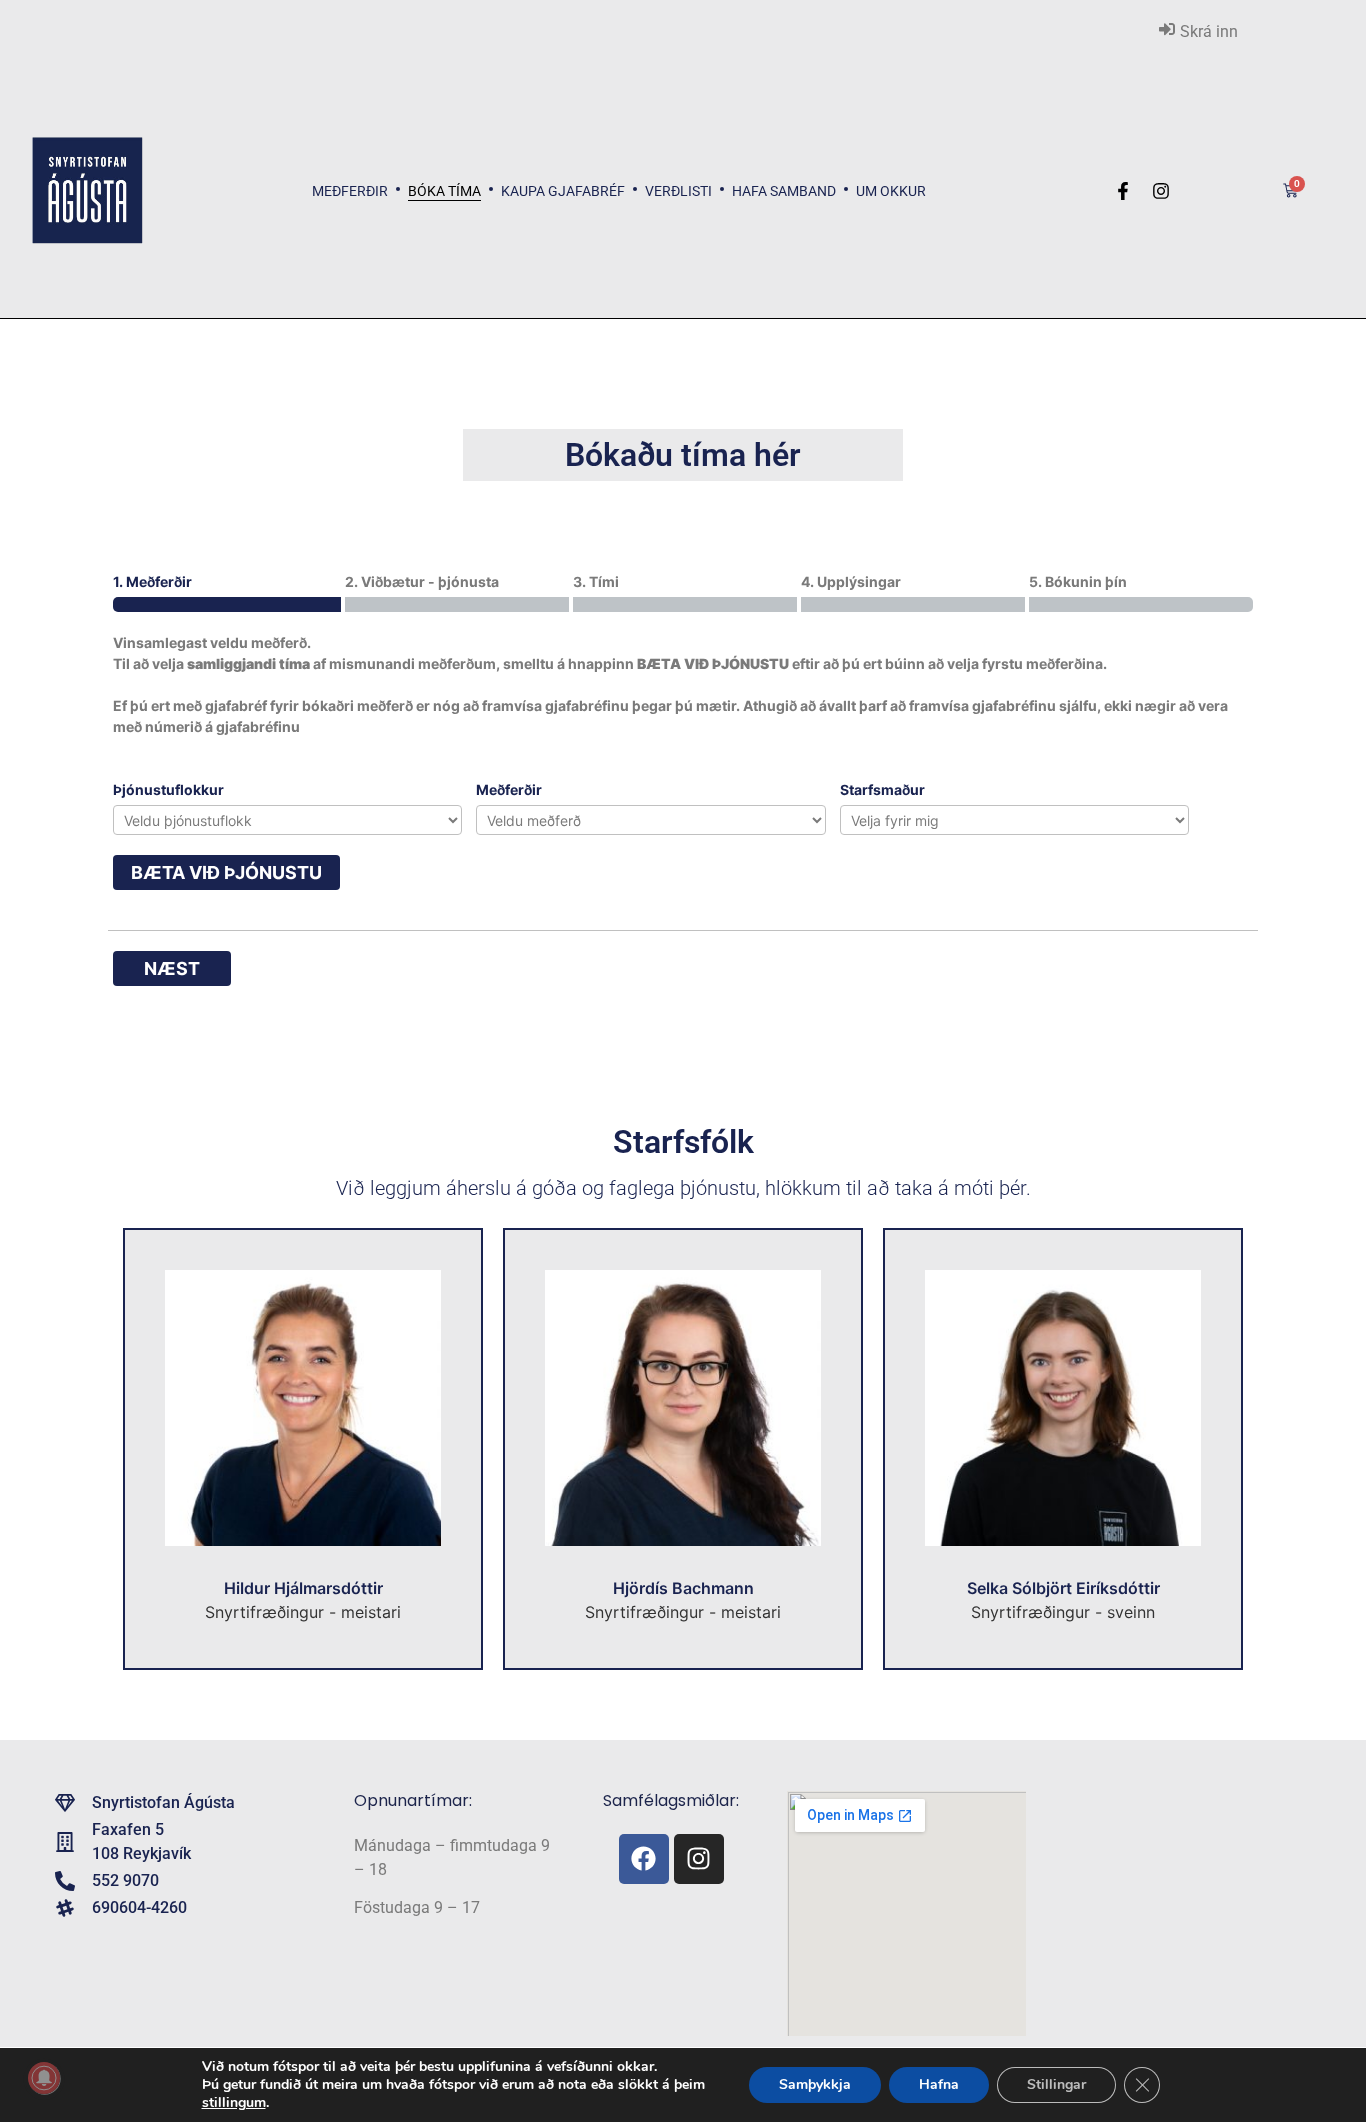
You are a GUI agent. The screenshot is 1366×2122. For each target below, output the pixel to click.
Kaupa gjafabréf (563, 191)
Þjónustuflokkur (168, 789)
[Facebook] (644, 1859)
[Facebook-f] (1123, 191)
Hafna (939, 2084)
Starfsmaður (882, 789)
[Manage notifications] (44, 2078)
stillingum (234, 2103)
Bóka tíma (444, 191)
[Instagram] (699, 1859)
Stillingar (1056, 2084)
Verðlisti (678, 191)
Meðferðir (350, 191)
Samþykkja (815, 2084)
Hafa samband (784, 191)
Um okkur (891, 191)
